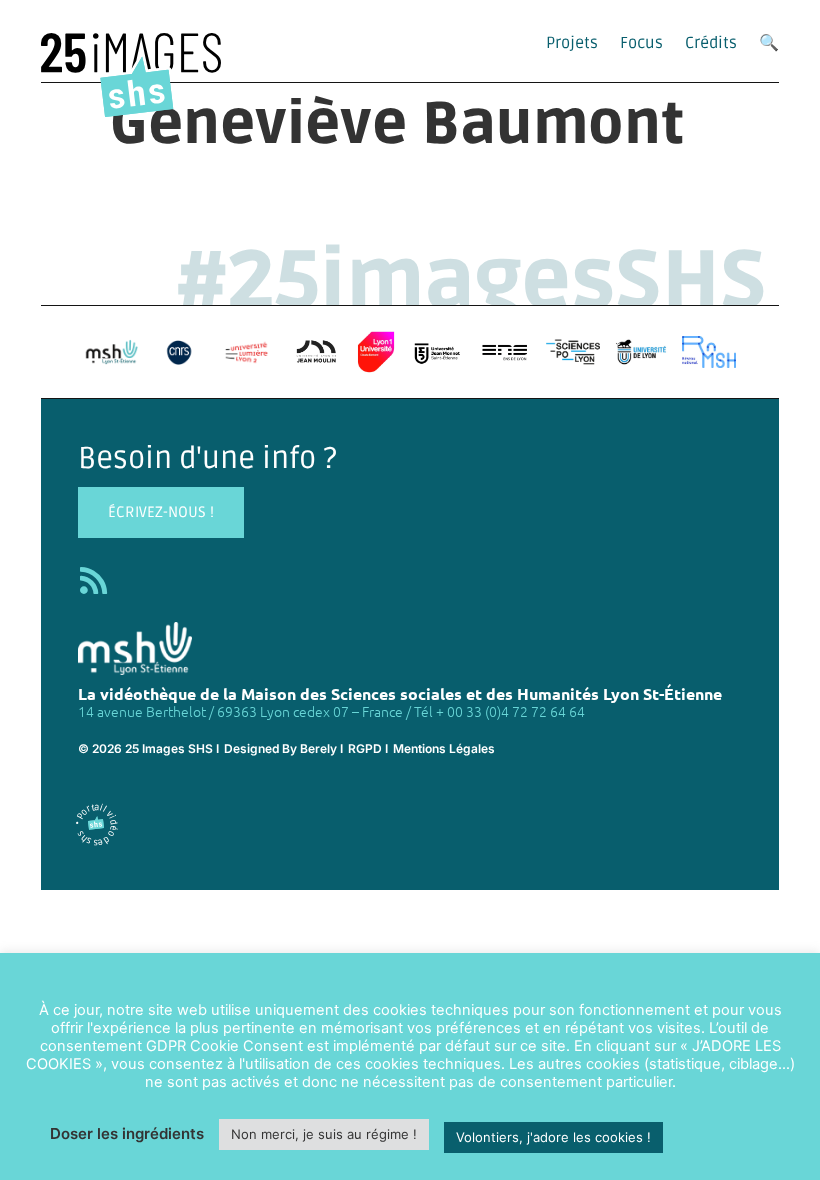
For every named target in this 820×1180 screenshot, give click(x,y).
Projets (572, 43)
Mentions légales (444, 748)
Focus (641, 43)
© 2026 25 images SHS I (148, 748)
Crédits (711, 43)
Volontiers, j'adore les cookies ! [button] (553, 1137)
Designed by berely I (283, 748)
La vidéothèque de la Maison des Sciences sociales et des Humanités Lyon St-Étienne (400, 693)
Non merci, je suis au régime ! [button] (324, 1134)
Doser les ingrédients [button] (127, 1133)
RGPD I (368, 748)
